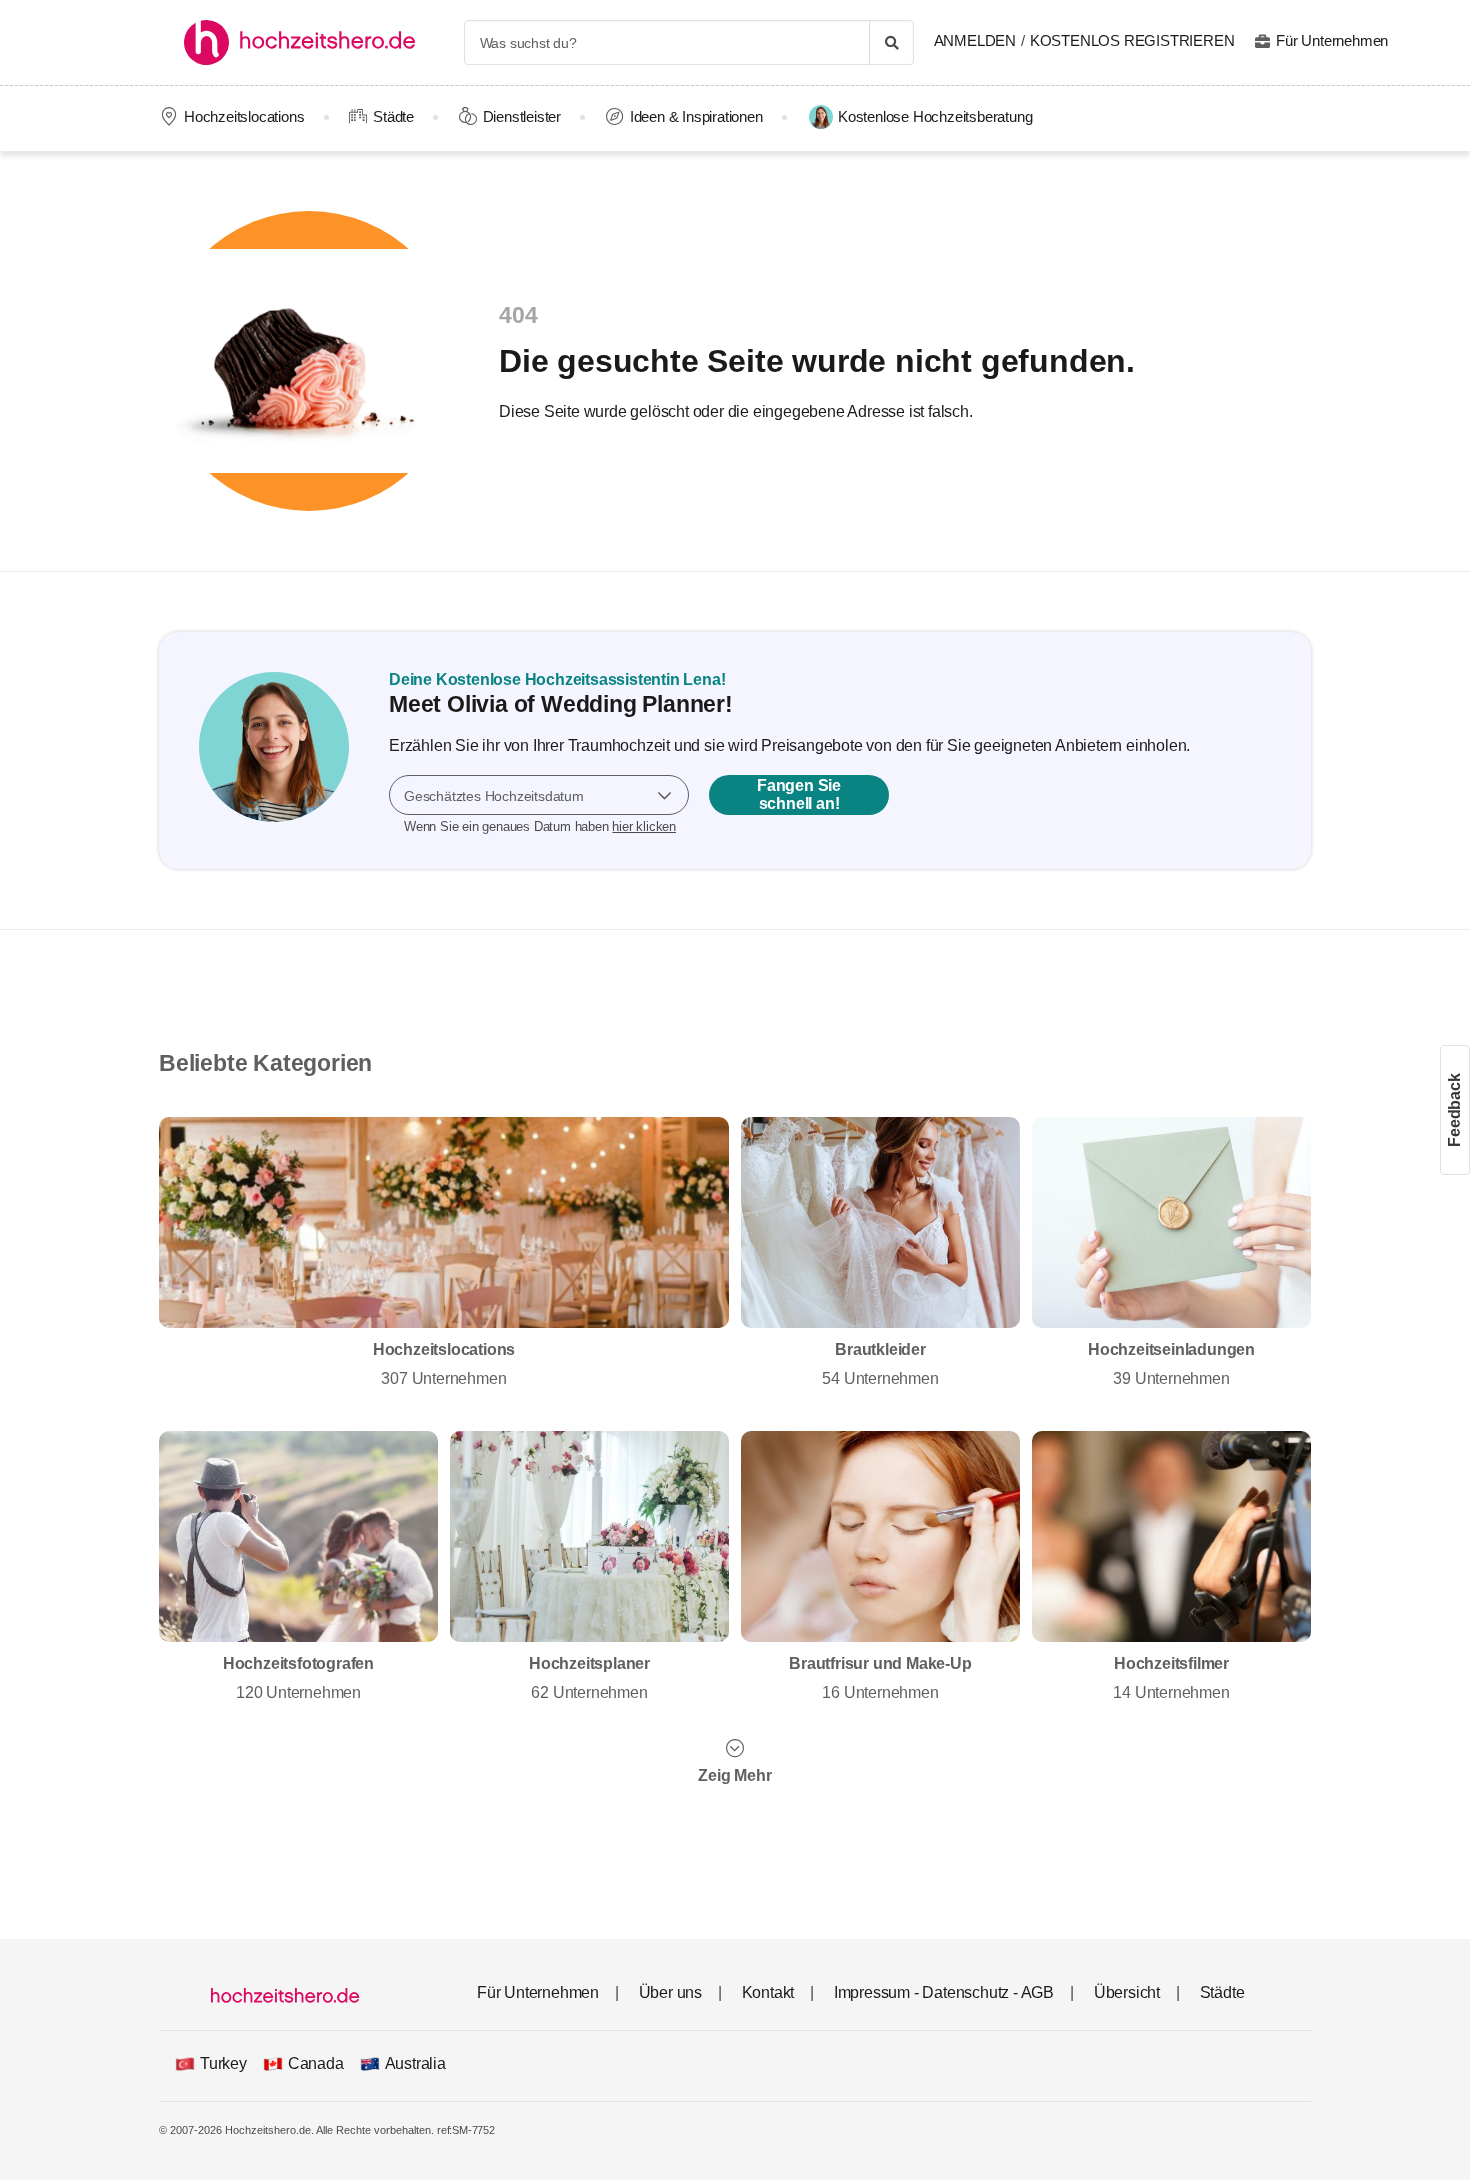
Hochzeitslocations (244, 116)
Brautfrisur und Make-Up (880, 1678)
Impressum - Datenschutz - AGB (944, 1992)
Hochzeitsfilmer (1171, 1678)
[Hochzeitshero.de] (306, 42)
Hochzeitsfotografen (298, 1678)
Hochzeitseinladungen (1171, 1364)
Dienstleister (522, 116)
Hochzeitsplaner (589, 1678)
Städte (393, 116)
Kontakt (768, 1992)
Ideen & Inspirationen (696, 116)
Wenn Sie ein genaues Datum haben (540, 826)
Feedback (1454, 1109)
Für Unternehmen (1332, 40)
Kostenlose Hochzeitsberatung (935, 116)
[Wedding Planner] (274, 750)
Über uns (670, 1992)
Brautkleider (880, 1364)
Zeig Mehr (734, 1775)
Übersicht (1127, 1992)
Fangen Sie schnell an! (799, 794)
